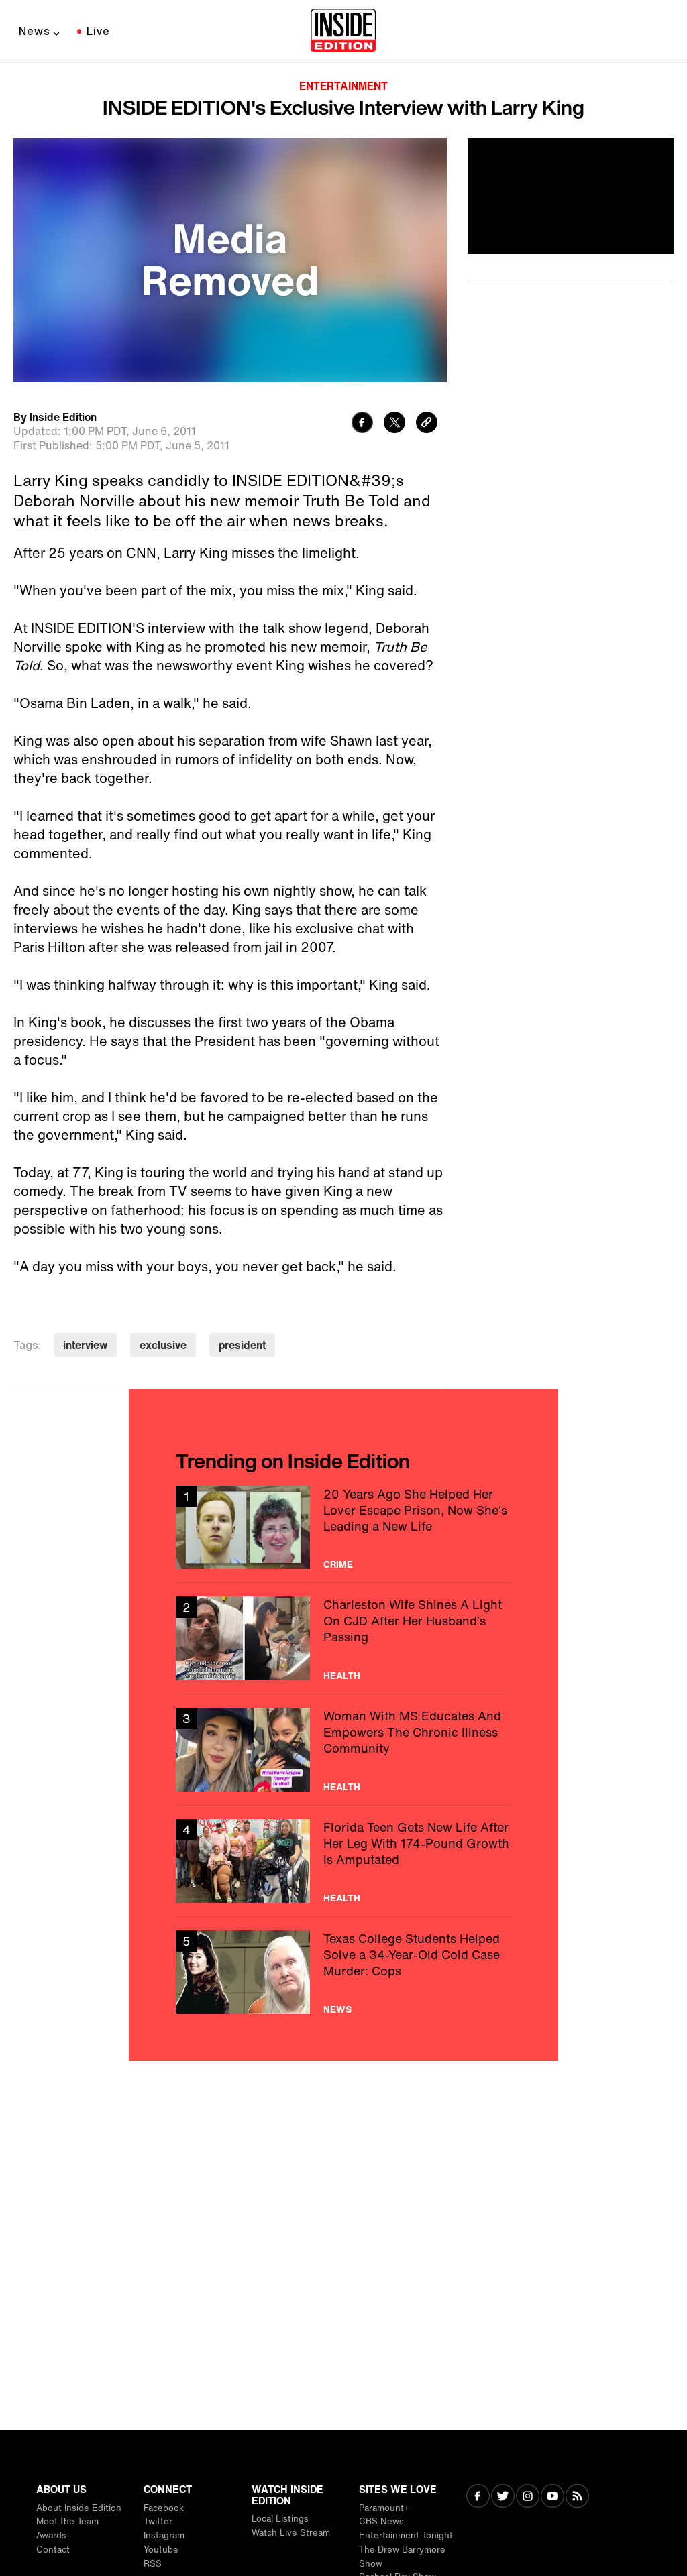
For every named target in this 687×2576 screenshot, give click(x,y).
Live (98, 31)
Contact (53, 2550)
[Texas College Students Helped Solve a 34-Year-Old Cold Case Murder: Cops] (343, 1972)
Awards (51, 2535)
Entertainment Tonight (406, 2535)
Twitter (158, 2521)
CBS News (381, 2521)
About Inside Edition (79, 2508)
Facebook (164, 2508)
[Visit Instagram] (528, 2497)
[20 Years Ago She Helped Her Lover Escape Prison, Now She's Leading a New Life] (343, 1528)
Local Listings (280, 2519)
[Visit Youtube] (552, 2497)
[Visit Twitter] (503, 2497)
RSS (153, 2564)
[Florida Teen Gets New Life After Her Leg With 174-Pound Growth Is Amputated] (343, 1861)
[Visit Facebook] (478, 2497)
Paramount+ (384, 2508)
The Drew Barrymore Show (402, 2557)
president (242, 1345)
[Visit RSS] (577, 2497)
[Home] (343, 32)
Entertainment (343, 86)
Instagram (164, 2535)
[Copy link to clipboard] (427, 424)
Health (342, 1676)
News (35, 31)
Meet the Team (67, 2521)
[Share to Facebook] (362, 424)
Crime (338, 1564)
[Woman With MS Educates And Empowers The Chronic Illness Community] (343, 1750)
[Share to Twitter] (394, 424)
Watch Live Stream (291, 2533)
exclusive (163, 1345)
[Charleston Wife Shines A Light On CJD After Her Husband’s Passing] (343, 1638)
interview (85, 1345)
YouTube (161, 2550)
